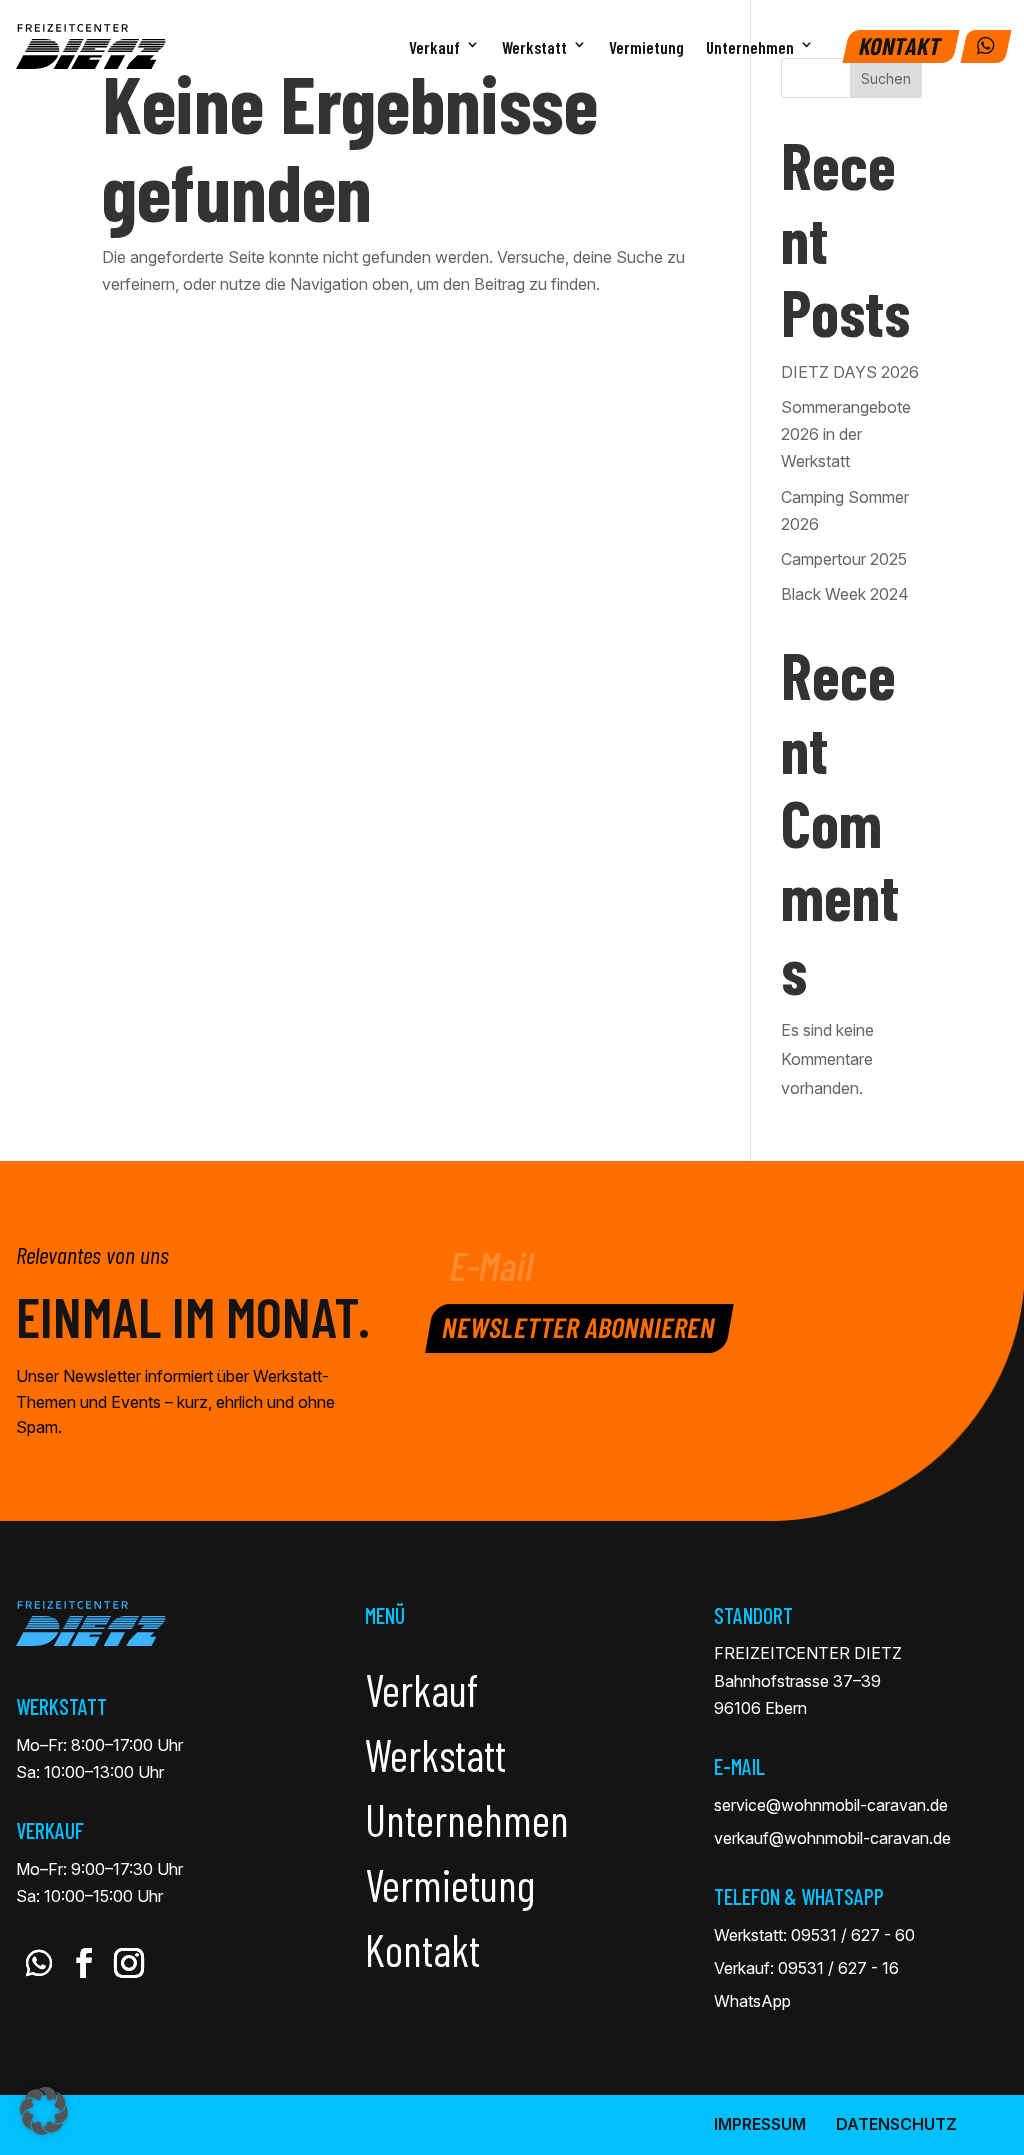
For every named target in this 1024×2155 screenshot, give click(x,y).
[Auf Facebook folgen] (83, 1962)
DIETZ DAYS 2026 (850, 372)
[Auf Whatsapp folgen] (38, 1962)
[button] (44, 2111)
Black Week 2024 (845, 594)
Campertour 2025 (844, 559)
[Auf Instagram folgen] (128, 1962)
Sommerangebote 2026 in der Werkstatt (846, 434)
